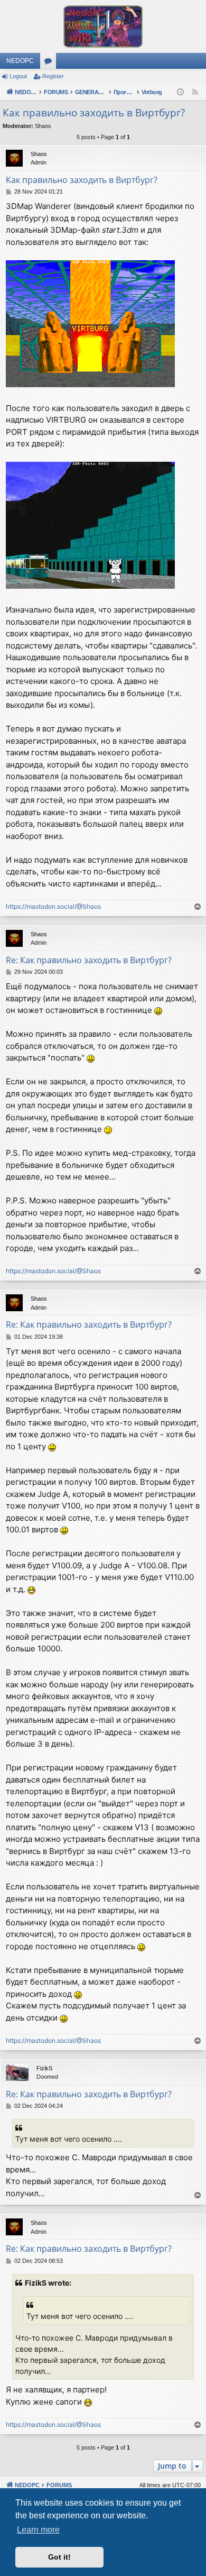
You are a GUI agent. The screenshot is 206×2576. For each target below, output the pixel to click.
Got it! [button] (59, 2557)
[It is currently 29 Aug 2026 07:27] (180, 92)
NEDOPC (20, 61)
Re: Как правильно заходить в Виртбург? (89, 960)
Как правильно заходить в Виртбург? (94, 113)
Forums (50, 63)
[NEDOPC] (103, 26)
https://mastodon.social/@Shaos (53, 906)
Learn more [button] (38, 2530)
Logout (18, 76)
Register (53, 76)
